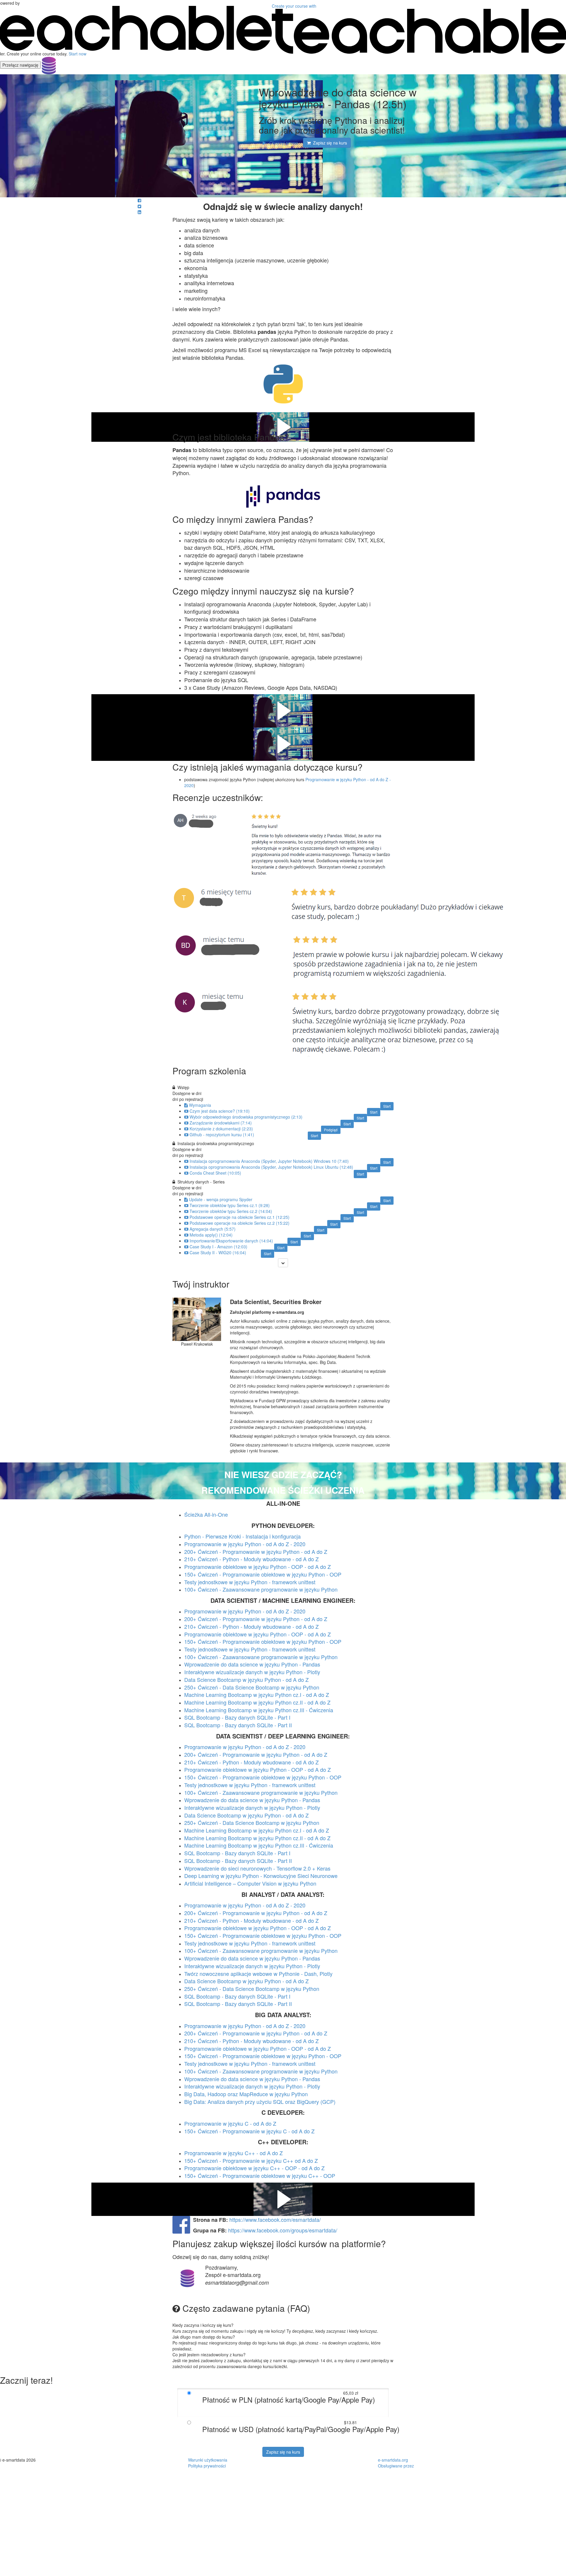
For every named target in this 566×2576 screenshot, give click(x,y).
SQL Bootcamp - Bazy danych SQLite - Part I (237, 1717)
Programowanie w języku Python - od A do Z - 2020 (245, 1544)
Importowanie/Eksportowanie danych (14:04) (231, 1241)
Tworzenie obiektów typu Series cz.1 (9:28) (230, 1205)
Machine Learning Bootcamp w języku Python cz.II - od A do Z (257, 1702)
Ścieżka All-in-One (206, 1514)
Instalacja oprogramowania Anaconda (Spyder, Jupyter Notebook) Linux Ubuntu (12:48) (271, 1167)
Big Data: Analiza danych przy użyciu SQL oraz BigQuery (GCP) (260, 2101)
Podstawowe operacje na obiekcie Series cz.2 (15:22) (240, 1223)
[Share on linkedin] (139, 212)
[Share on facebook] (139, 200)
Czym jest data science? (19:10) (220, 1111)
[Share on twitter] (139, 206)
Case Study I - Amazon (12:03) (218, 1247)
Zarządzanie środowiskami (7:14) (221, 1123)
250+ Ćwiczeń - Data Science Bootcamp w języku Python (252, 1989)
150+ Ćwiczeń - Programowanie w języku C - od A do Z (249, 2131)
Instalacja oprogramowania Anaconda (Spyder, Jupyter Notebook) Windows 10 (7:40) (269, 1161)
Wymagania (200, 1105)
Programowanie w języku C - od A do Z (230, 2123)
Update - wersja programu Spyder (221, 1199)
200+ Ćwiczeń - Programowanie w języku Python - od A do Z (256, 1551)
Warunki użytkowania (208, 2460)
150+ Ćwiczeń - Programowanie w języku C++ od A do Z (251, 2160)
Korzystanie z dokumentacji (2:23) (221, 1129)
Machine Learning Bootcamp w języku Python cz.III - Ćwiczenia (259, 1710)
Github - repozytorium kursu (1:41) (222, 1135)
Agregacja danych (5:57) (213, 1229)
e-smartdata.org (393, 2460)
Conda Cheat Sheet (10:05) (215, 1173)
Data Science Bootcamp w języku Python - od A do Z (246, 1679)
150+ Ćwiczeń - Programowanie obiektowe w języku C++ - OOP (260, 2176)
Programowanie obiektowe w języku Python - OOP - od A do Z (258, 1567)
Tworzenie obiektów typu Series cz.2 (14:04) (231, 1211)
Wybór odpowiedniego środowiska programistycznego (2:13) (246, 1117)
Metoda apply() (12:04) (211, 1235)
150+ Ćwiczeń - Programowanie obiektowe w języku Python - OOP (263, 1574)
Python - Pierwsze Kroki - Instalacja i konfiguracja (242, 1536)
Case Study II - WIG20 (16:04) (218, 1252)
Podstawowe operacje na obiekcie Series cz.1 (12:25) (240, 1217)
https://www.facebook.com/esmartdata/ (275, 2219)
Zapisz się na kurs (283, 2452)
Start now (78, 54)
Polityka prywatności (207, 2466)
